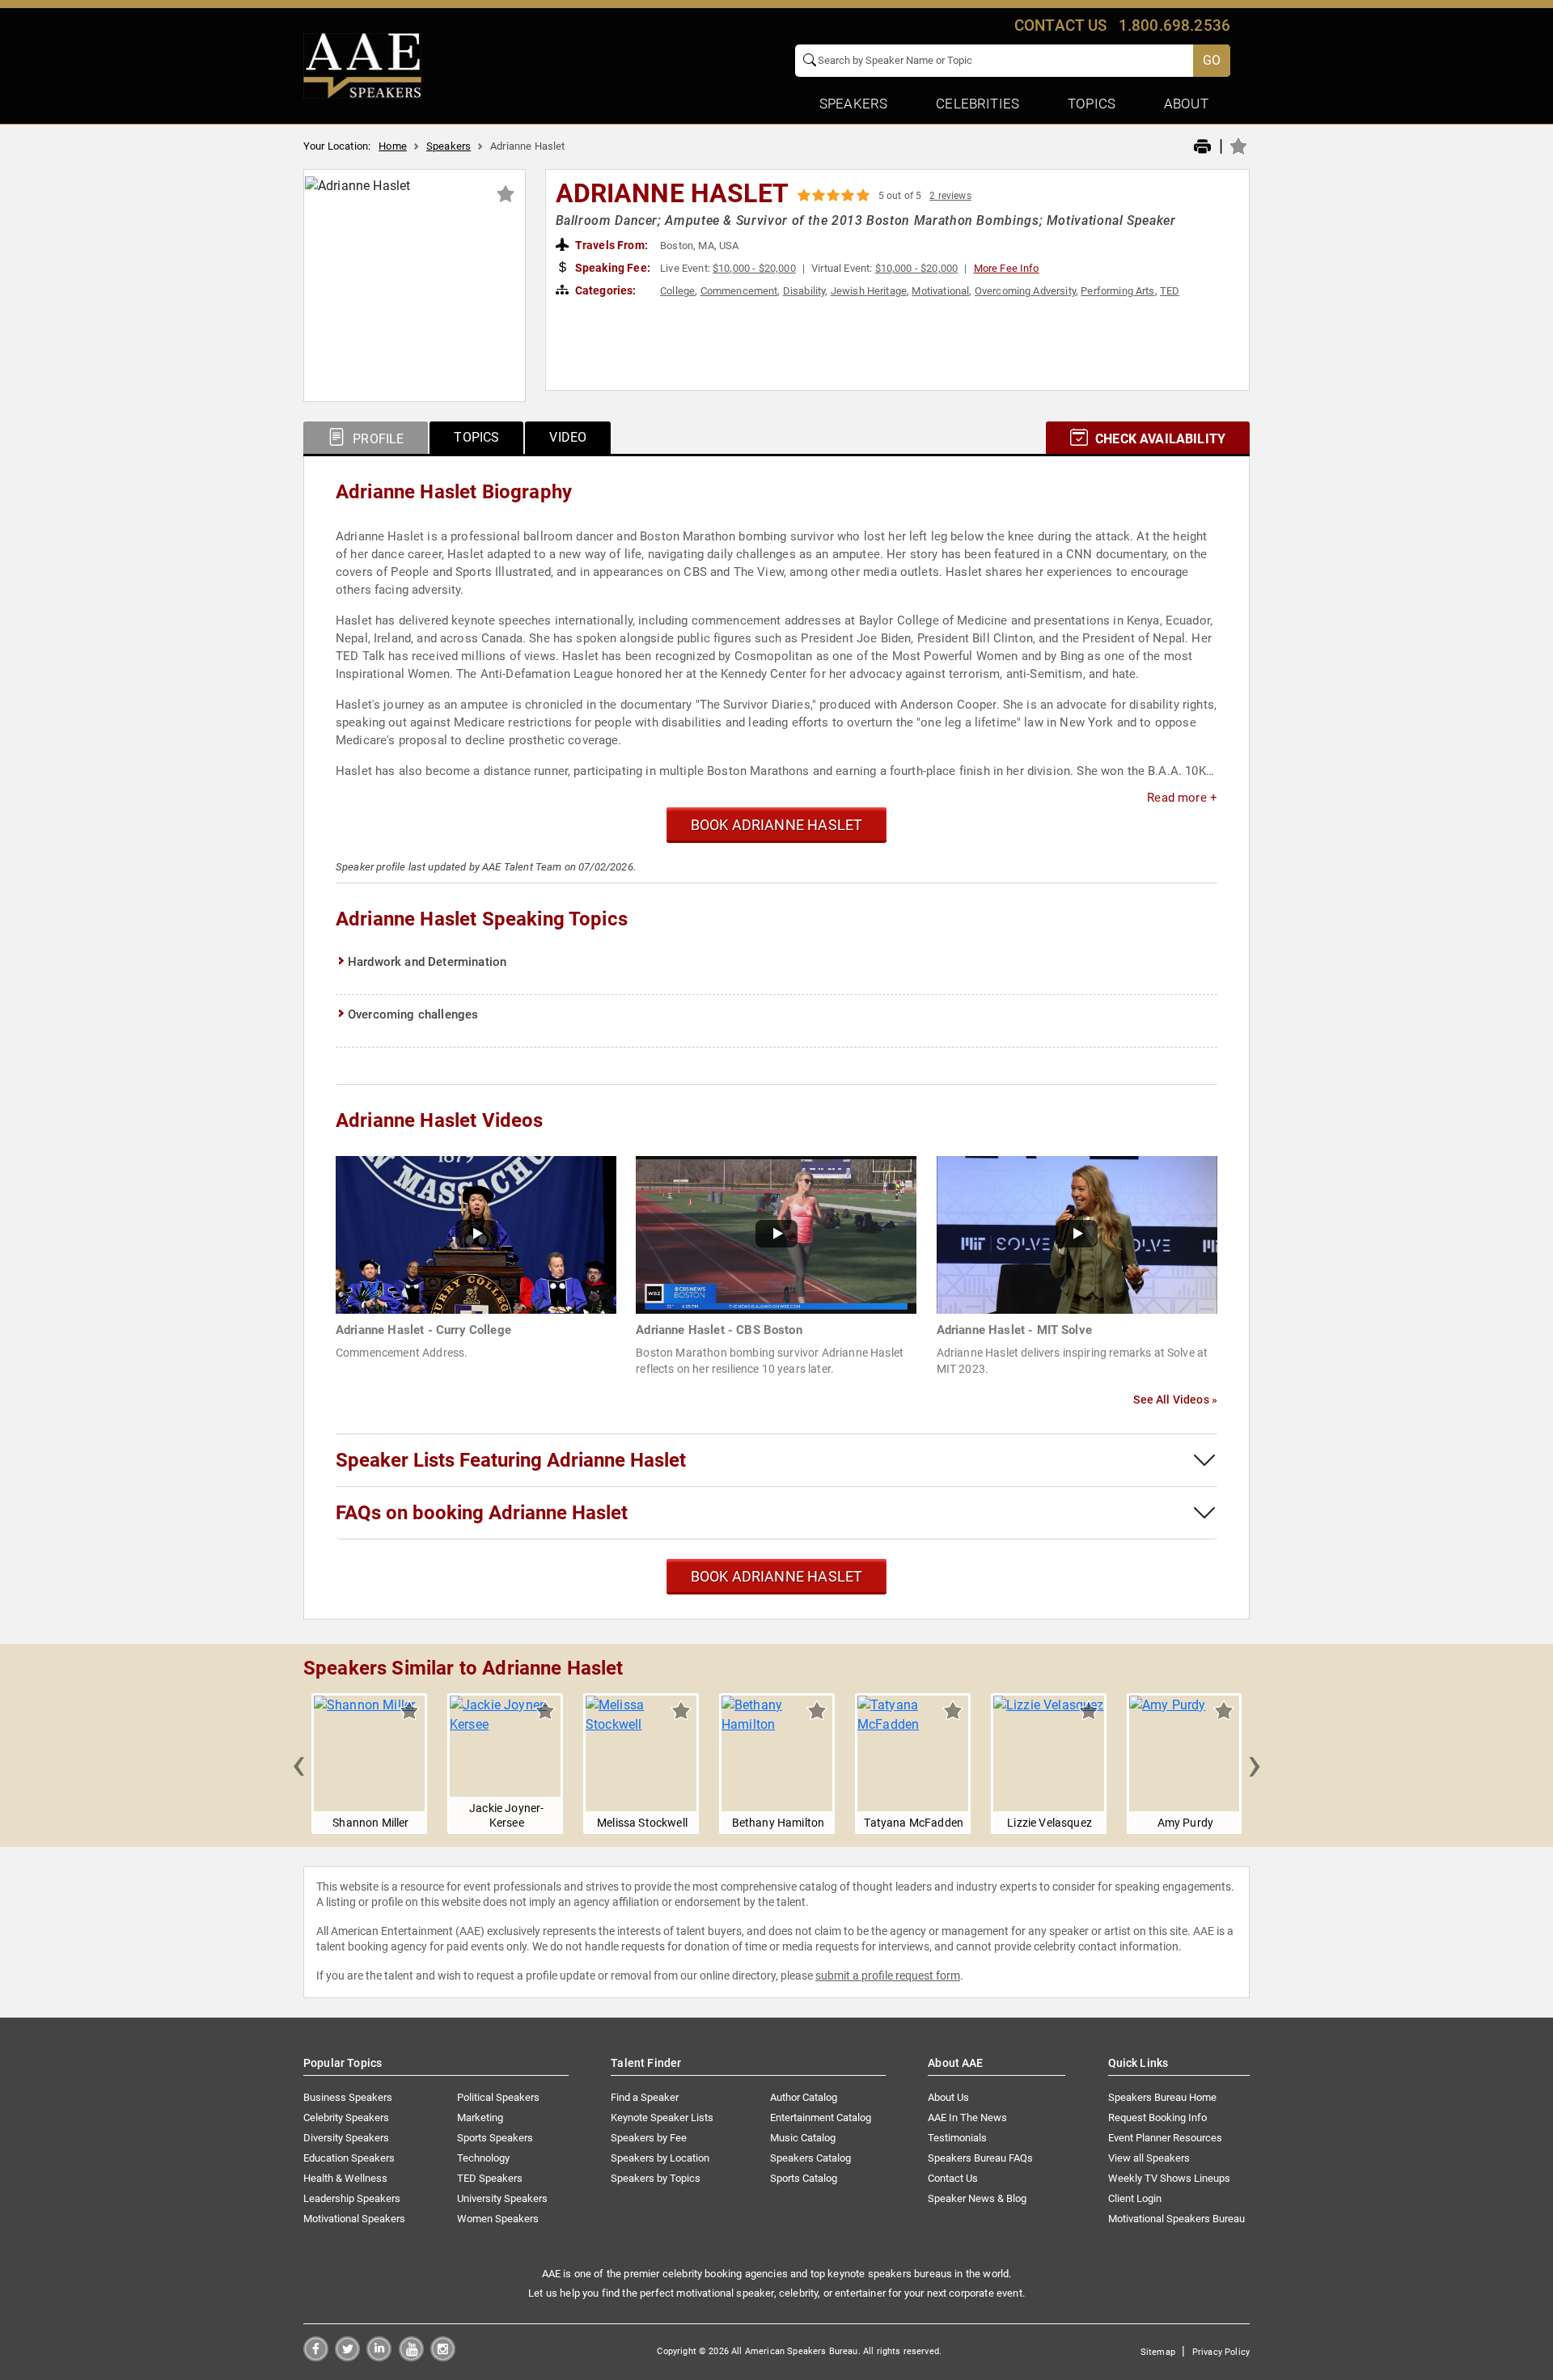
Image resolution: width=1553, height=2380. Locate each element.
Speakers (449, 146)
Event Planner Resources (1165, 2138)
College (677, 291)
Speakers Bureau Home (1162, 2097)
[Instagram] (443, 2357)
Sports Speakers (495, 2138)
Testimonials (957, 2138)
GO (1212, 60)
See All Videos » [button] (1175, 1400)
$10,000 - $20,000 (754, 268)
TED (1170, 291)
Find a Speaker (645, 2097)
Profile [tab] (377, 439)
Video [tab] (568, 437)
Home (393, 146)
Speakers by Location (660, 2158)
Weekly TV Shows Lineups (1169, 2178)
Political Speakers (498, 2097)
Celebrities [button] (978, 104)
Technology (483, 2158)
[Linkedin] (379, 2357)
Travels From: (610, 245)
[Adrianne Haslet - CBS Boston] (776, 1234)
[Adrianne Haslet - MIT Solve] (1077, 1234)
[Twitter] (347, 2357)
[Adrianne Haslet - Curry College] (476, 1234)
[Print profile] (1202, 147)
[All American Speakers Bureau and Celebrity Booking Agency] (362, 65)
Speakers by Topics (656, 2178)
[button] (298, 1764)
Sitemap (1158, 2352)
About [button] (1186, 104)
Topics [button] (1092, 104)
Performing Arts (1117, 291)
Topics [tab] (476, 437)
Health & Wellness (345, 2178)
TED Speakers (490, 2178)
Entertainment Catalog (821, 2117)
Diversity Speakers (346, 2138)
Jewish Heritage (869, 291)
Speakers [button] (853, 104)
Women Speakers (498, 2219)
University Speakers (502, 2198)
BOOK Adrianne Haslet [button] (777, 825)
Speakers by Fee (649, 2138)
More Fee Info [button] (1007, 268)
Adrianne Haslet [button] (672, 193)
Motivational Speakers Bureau (1176, 2219)
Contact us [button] (1061, 25)
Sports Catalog (804, 2178)
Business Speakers (348, 2097)
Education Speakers (349, 2158)
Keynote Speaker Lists (662, 2117)
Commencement (739, 291)
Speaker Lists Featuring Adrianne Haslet (511, 1460)
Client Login (1135, 2198)
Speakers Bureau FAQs (980, 2158)
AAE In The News (967, 2117)
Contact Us (953, 2178)
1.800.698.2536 (1174, 25)
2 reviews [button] (950, 196)
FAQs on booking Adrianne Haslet (482, 1513)
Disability (804, 291)
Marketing (480, 2117)
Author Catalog (804, 2097)
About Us (948, 2097)
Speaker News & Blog (977, 2198)
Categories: (605, 290)
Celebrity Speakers (346, 2117)
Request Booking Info (1157, 2117)
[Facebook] (316, 2357)
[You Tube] (411, 2357)
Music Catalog (803, 2138)
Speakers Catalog (810, 2158)
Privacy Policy (1221, 2352)
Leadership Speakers (352, 2198)
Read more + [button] (1182, 798)
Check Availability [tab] (1159, 439)
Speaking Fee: (611, 268)
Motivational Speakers (354, 2219)
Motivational (940, 291)
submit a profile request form (888, 1976)
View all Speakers (1149, 2158)
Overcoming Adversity (1025, 291)
